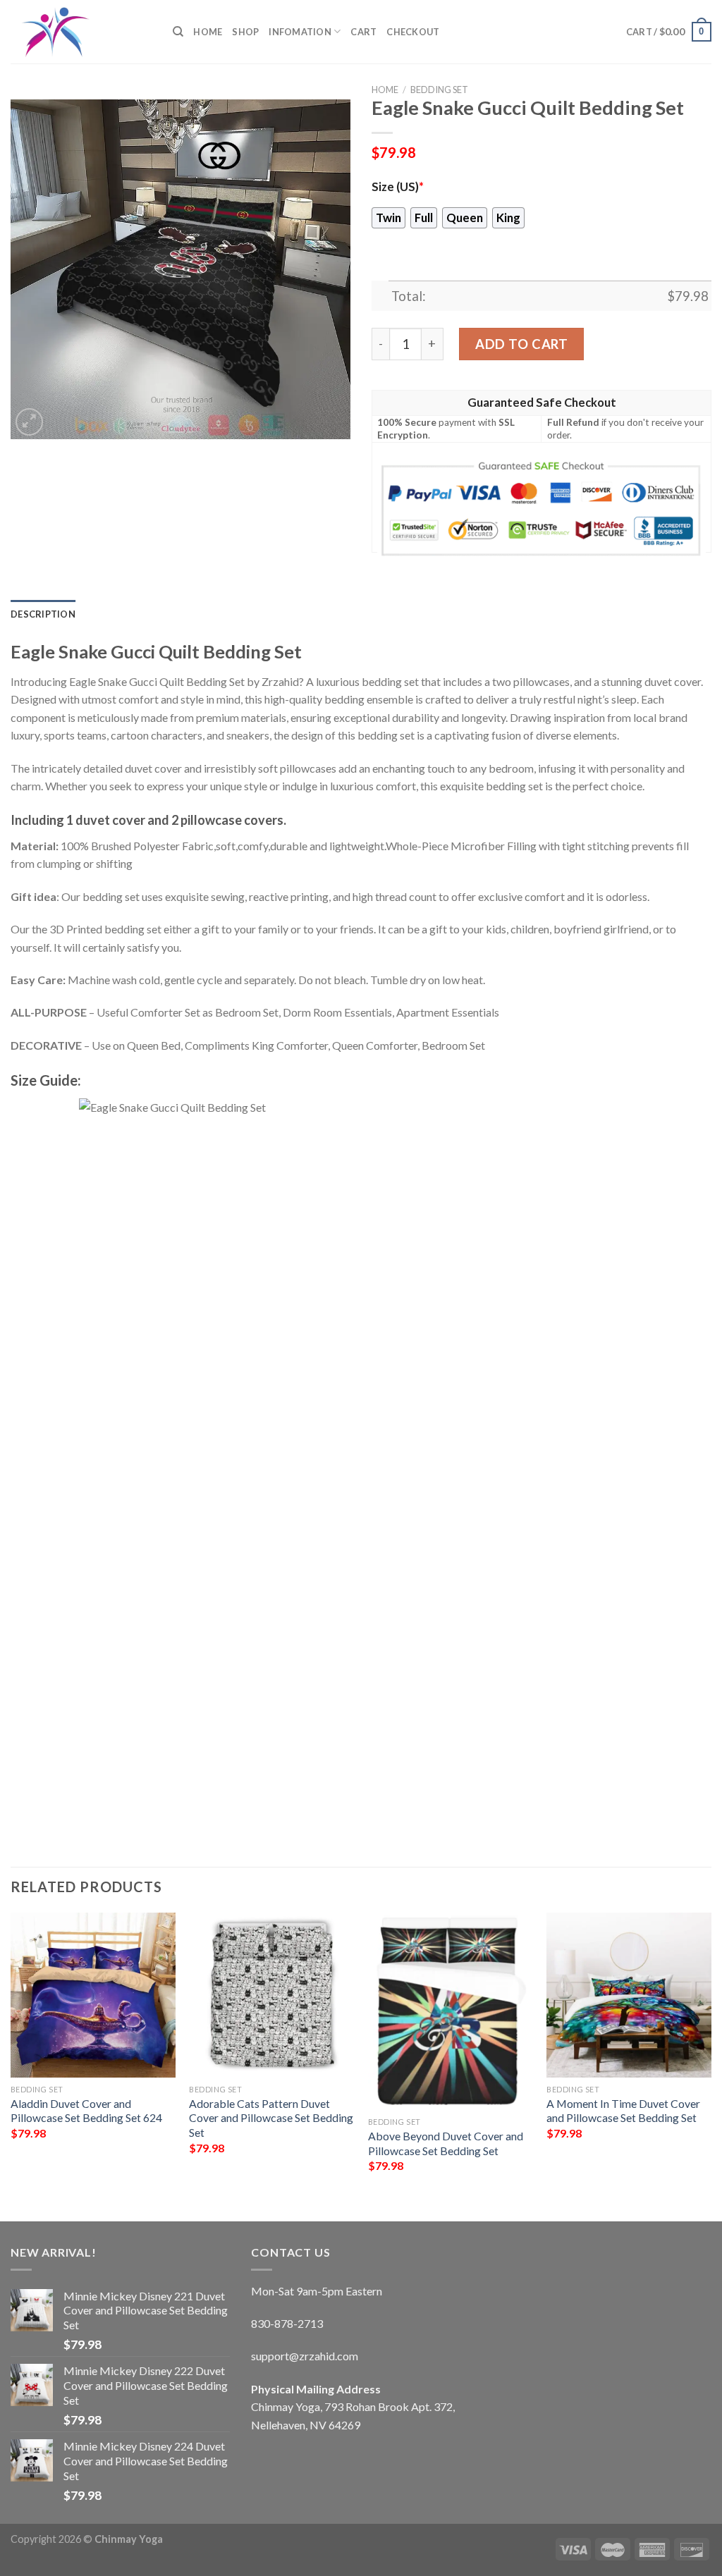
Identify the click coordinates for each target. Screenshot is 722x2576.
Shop (245, 32)
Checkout (413, 32)
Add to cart (521, 344)
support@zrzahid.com (305, 2356)
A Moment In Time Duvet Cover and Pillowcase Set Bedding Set (623, 2111)
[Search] (178, 32)
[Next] (711, 2055)
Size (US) (398, 187)
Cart (363, 32)
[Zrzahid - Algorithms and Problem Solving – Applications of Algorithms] (81, 32)
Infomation (300, 32)
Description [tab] (43, 614)
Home (208, 32)
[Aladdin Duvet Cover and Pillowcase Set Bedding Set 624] (93, 1995)
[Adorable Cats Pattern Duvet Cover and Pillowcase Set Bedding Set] (271, 1995)
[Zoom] (29, 422)
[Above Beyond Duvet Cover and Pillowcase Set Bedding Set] (451, 2011)
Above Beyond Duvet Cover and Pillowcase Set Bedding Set (446, 2143)
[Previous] (11, 2055)
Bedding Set (439, 90)
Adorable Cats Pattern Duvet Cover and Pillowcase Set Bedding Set (271, 2118)
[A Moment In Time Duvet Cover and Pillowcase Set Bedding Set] (629, 1995)
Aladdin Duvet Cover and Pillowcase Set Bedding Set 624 (86, 2111)
